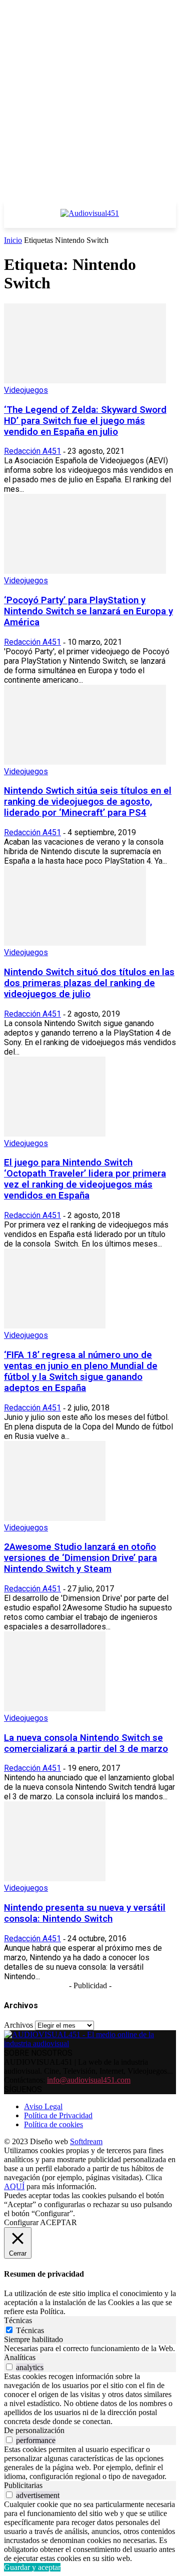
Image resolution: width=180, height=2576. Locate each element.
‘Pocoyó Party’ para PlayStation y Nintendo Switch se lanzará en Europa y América (88, 611)
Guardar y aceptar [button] (32, 2567)
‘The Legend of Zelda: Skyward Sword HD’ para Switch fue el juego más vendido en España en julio (85, 421)
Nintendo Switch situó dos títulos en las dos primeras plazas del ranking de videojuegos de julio (89, 983)
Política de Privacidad (58, 2115)
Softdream (86, 2141)
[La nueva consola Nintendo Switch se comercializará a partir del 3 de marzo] (55, 1709)
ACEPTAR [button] (58, 2222)
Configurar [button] (21, 2222)
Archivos (18, 2025)
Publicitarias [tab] (23, 2485)
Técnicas (30, 2330)
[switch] (9, 2367)
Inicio (13, 240)
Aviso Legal (43, 2106)
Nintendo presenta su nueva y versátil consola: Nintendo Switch (85, 1913)
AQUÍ (14, 2186)
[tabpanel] (90, 2349)
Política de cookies (53, 2124)
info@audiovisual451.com (89, 2080)
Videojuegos (26, 390)
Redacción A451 (32, 451)
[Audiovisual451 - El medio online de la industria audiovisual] (90, 218)
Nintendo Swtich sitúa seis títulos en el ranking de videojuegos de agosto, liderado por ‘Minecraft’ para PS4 (88, 802)
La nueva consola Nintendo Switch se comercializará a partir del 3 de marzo (86, 1743)
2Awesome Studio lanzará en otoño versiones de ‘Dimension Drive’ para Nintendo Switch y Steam (80, 1558)
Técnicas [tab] (18, 2320)
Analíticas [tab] (20, 2357)
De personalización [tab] (34, 2430)
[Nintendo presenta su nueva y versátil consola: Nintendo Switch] (55, 1879)
